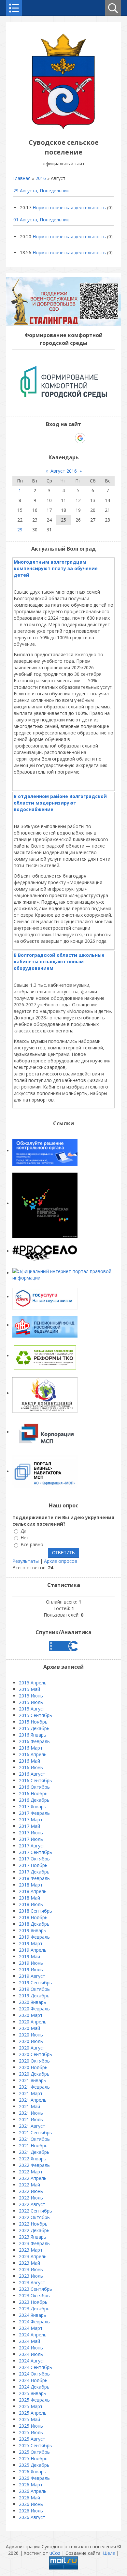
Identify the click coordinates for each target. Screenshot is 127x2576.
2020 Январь (33, 2002)
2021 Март (31, 2093)
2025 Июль (31, 2432)
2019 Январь (33, 1930)
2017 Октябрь (34, 1859)
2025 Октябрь (34, 2452)
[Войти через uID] (35, 438)
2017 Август (32, 1846)
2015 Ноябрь (33, 1722)
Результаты (26, 1561)
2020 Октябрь (34, 2061)
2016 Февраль (34, 1741)
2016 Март (31, 1748)
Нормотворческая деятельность (69, 207)
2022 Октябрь (34, 2217)
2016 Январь (33, 1735)
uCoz (55, 2553)
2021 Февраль (34, 2087)
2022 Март (31, 2172)
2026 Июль (31, 2511)
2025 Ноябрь (33, 2458)
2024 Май (29, 2341)
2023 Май (29, 2263)
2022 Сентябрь (35, 2211)
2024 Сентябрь (35, 2367)
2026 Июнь (31, 2504)
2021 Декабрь (34, 2152)
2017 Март (31, 1820)
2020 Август (32, 2048)
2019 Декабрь (34, 1996)
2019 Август (32, 1976)
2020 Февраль (34, 2009)
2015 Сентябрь (35, 1715)
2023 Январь (33, 2237)
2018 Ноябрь (33, 1917)
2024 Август (32, 2361)
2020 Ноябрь (33, 2067)
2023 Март (31, 2250)
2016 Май (29, 1761)
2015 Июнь (31, 1696)
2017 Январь (33, 1806)
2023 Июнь (31, 2269)
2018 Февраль (34, 1878)
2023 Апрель (33, 2256)
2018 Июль (31, 1904)
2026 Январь (33, 2472)
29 (20, 530)
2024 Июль (31, 2354)
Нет (25, 1538)
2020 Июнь (31, 2035)
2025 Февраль (34, 2400)
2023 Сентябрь (35, 2289)
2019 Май (29, 1956)
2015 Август (32, 1709)
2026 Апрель (33, 2491)
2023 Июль (31, 2276)
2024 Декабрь (34, 2387)
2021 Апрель (33, 2100)
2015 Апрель (33, 1683)
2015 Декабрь (34, 1728)
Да (23, 1531)
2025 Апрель (33, 2413)
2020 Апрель (33, 2022)
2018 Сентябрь (35, 1911)
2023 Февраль (34, 2243)
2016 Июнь (31, 1767)
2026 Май (29, 2498)
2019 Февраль (34, 1937)
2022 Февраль (34, 2165)
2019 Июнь (31, 1963)
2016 (41, 178)
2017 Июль (31, 1839)
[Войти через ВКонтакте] (47, 438)
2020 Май (29, 2028)
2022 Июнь (31, 2191)
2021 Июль (31, 2119)
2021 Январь (33, 2080)
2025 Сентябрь (35, 2445)
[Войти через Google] (80, 438)
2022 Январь (33, 2159)
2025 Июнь (31, 2426)
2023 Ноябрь (33, 2302)
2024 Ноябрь (33, 2380)
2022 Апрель (33, 2178)
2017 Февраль (34, 1813)
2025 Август (32, 2439)
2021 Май (29, 2106)
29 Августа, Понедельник (41, 191)
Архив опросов (61, 1561)
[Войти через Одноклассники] (92, 438)
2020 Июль (31, 2041)
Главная (21, 178)
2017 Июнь (31, 1833)
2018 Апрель (33, 1891)
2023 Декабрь (34, 2309)
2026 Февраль (34, 2478)
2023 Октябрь (34, 2295)
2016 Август (32, 1774)
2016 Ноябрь (33, 1793)
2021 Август (32, 2126)
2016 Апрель (33, 1754)
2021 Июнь (31, 2113)
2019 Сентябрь (35, 1983)
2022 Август (32, 2204)
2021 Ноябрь (33, 2146)
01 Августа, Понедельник (41, 220)
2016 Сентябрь (35, 1780)
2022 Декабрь (34, 2230)
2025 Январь (33, 2393)
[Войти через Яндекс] (69, 438)
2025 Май (29, 2419)
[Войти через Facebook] (58, 438)
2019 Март (31, 1943)
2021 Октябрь (34, 2139)
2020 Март (31, 2015)
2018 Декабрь (34, 1924)
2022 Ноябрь (33, 2224)
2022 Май (29, 2185)
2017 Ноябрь (33, 1865)
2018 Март (31, 1885)
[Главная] (63, 128)
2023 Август (32, 2282)
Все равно (32, 1545)
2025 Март (31, 2406)
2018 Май (29, 1898)
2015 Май (29, 1689)
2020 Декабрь (34, 2074)
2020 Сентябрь (35, 2054)
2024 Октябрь (34, 2374)
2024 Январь (33, 2315)
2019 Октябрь (34, 1989)
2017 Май (29, 1826)
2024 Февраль (34, 2322)
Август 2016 (64, 471)
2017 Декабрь (34, 1872)
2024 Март (31, 2328)
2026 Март (31, 2485)
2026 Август (32, 2517)
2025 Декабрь (34, 2465)
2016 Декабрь (34, 1800)
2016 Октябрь (34, 1787)
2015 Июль (31, 1702)
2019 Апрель (33, 1950)
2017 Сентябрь (35, 1852)
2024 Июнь (31, 2348)
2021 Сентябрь (35, 2132)
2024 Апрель (33, 2335)
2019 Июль (31, 1969)
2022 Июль (31, 2198)
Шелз (109, 2553)
